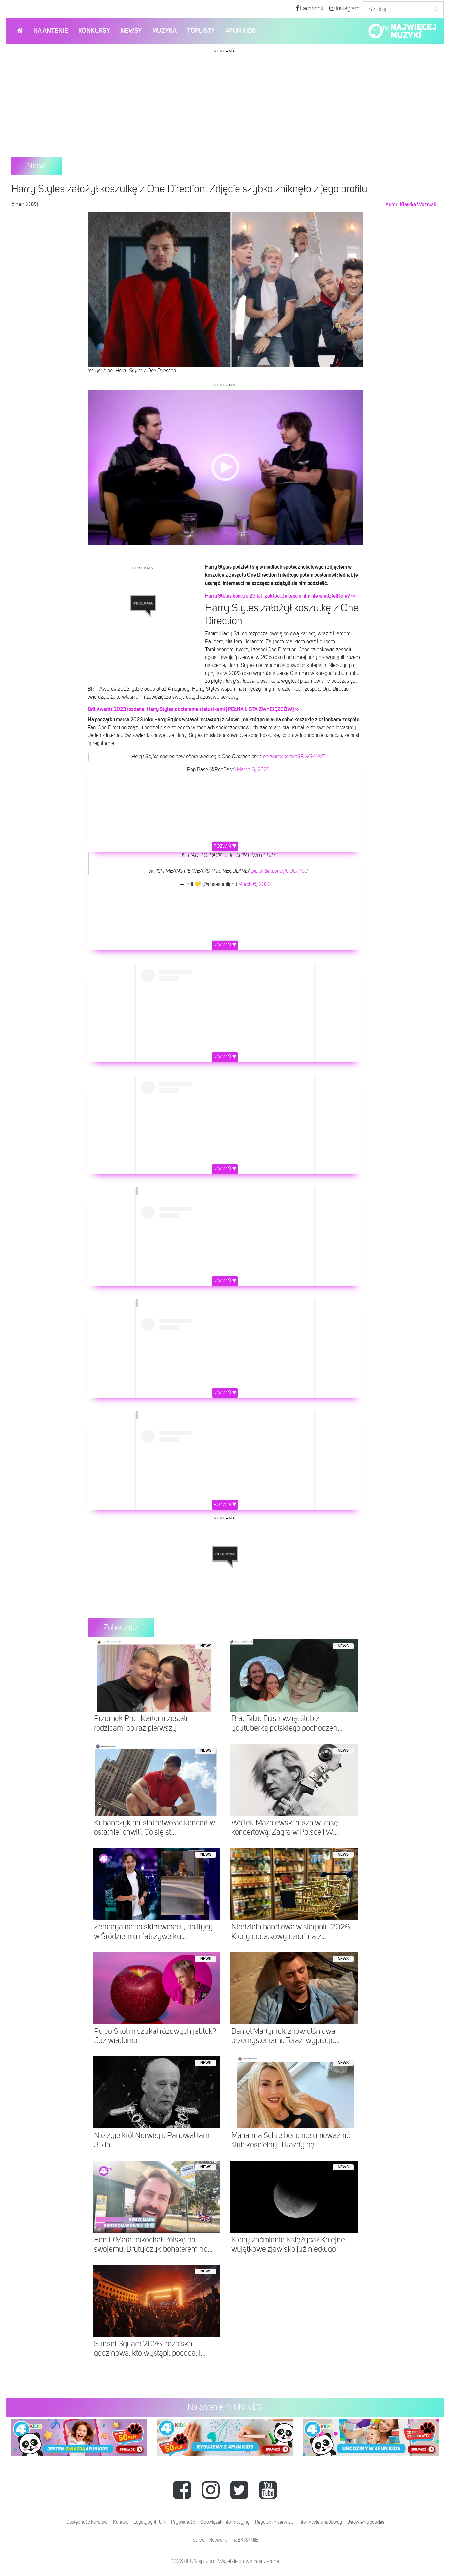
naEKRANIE (245, 2540)
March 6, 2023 (253, 770)
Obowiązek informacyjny (225, 2522)
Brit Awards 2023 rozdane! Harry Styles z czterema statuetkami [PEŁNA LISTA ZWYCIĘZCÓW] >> (194, 709)
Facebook (311, 9)
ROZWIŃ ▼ (225, 846)
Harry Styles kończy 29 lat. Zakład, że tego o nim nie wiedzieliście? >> (280, 596)
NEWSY (131, 31)
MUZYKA (164, 31)
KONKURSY (94, 31)
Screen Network (210, 2540)
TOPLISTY (201, 31)
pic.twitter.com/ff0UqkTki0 (280, 871)
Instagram (347, 9)
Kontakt (121, 2522)
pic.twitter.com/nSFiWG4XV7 (294, 757)
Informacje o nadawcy (320, 2522)
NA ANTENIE (51, 31)
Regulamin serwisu (274, 2522)
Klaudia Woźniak (418, 205)
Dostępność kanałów (87, 2522)
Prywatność (183, 2522)
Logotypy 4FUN (150, 2522)
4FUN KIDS (240, 31)
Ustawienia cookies (366, 2522)
